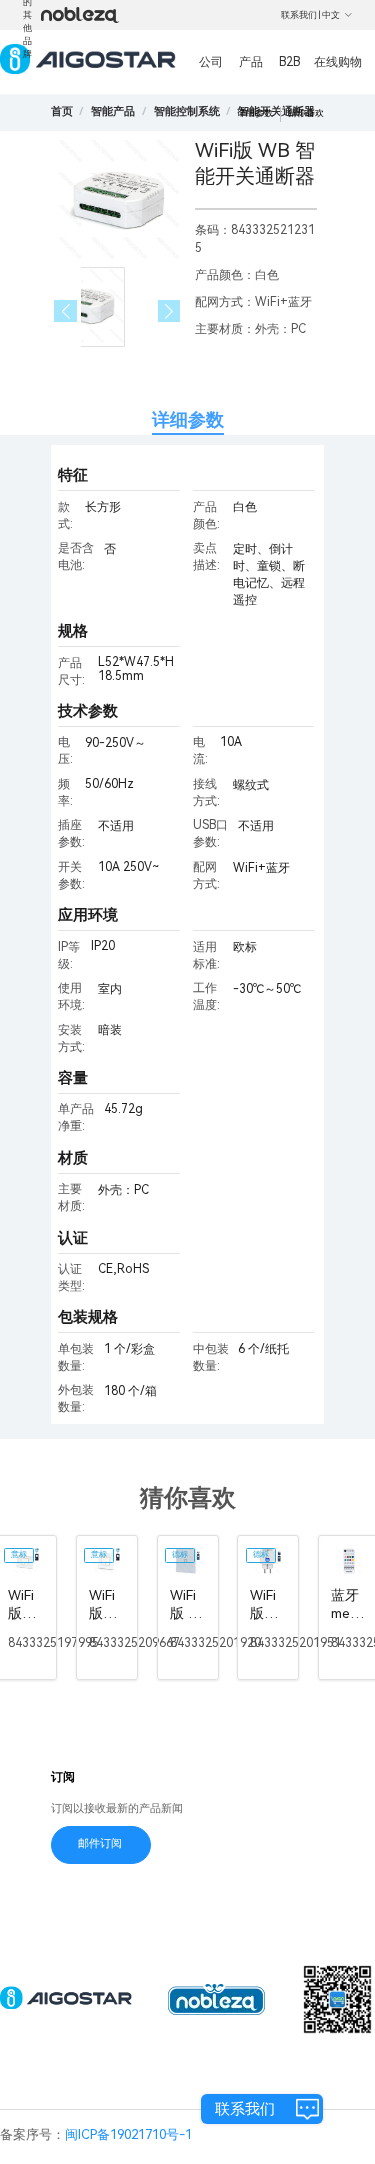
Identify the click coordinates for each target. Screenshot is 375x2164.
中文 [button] (331, 15)
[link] (113, 111)
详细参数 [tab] (188, 419)
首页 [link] (62, 111)
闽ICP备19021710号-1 (128, 2134)
